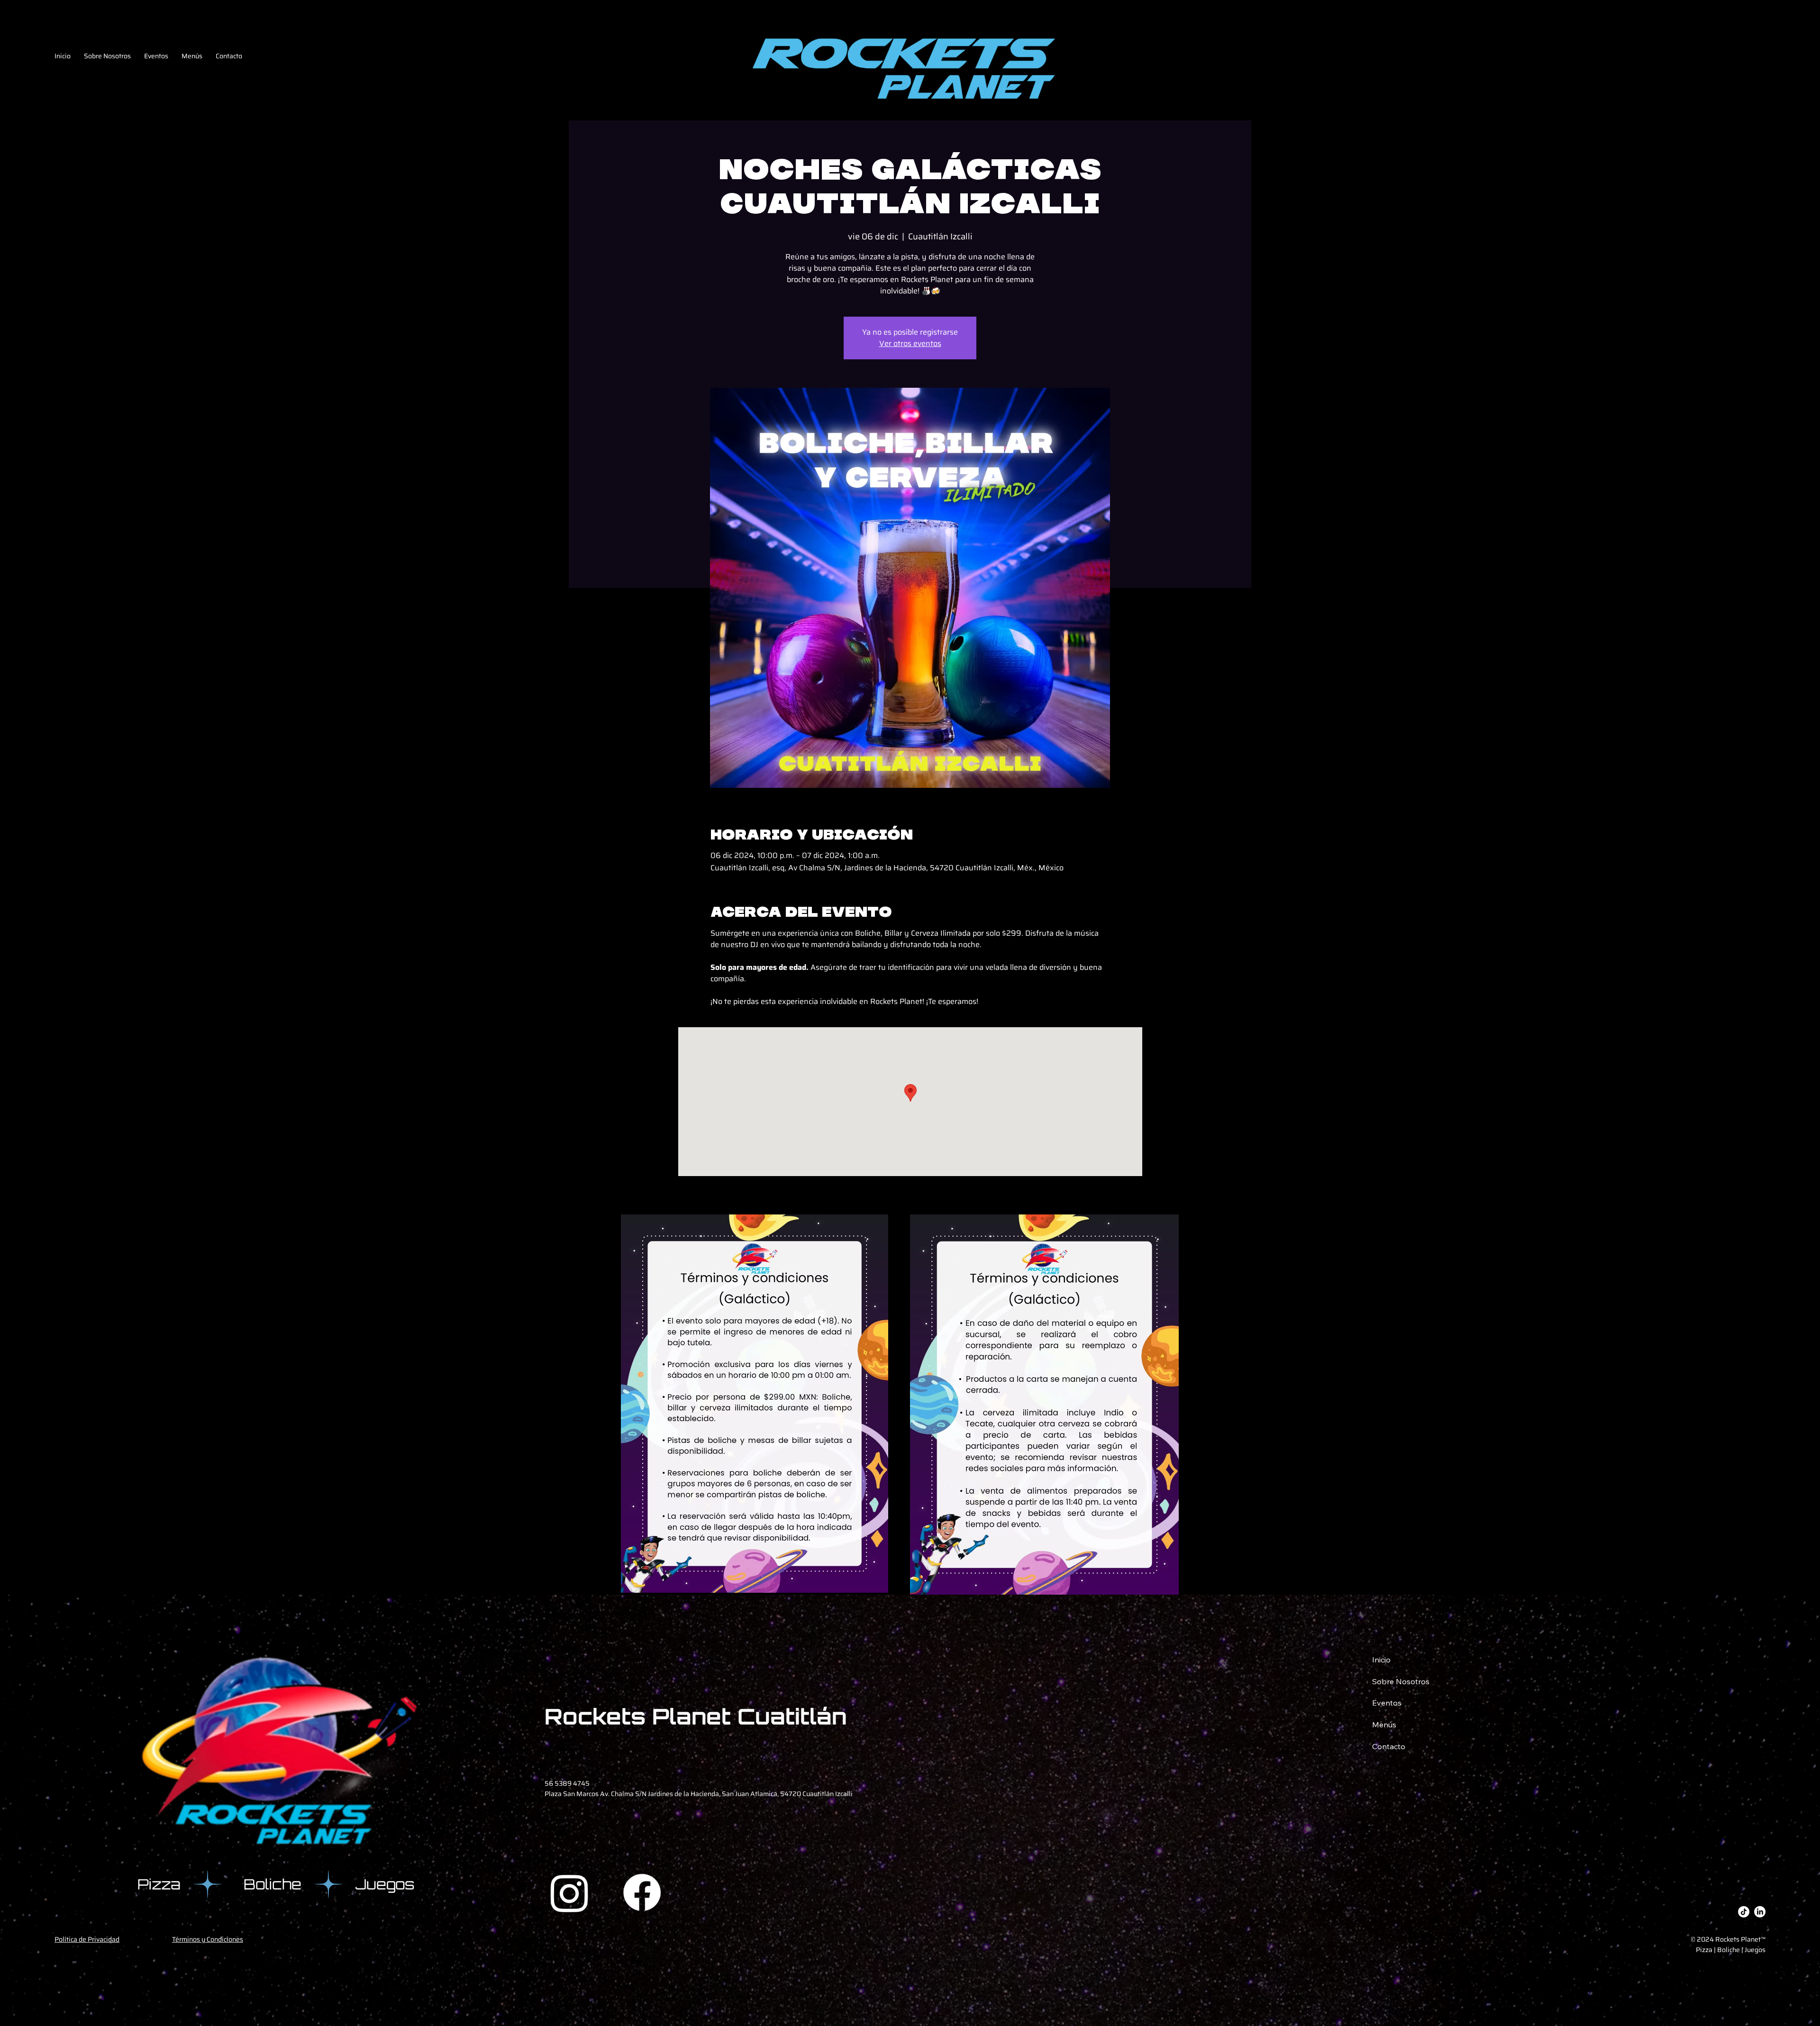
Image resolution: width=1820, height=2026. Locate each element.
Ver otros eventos (910, 343)
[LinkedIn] (1760, 1912)
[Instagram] (569, 1893)
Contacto (1389, 1746)
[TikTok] (1744, 1912)
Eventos (1387, 1703)
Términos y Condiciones (208, 1939)
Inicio (1381, 1660)
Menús (1384, 1725)
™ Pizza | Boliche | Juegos (1731, 1944)
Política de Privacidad (87, 1939)
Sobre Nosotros (1401, 1681)
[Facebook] (642, 1893)
